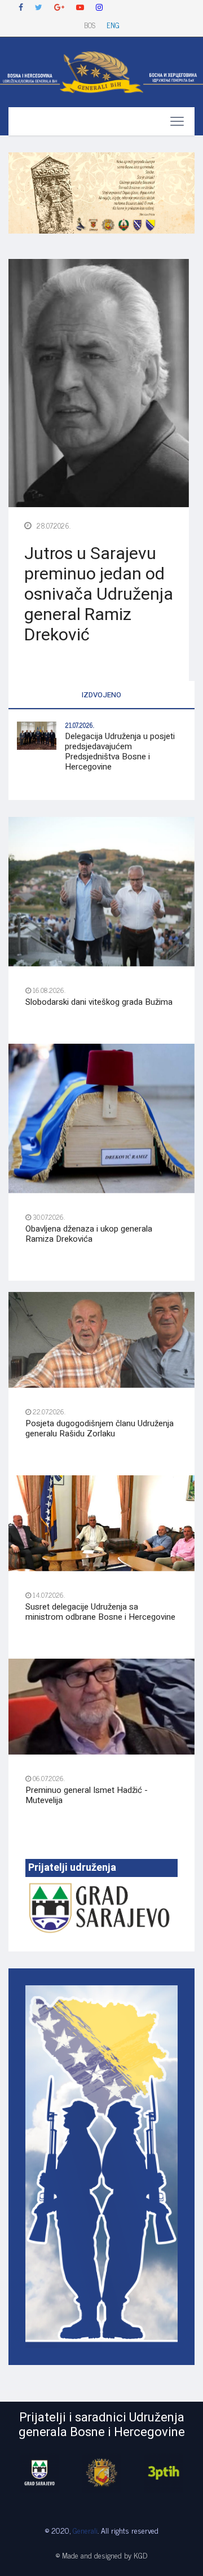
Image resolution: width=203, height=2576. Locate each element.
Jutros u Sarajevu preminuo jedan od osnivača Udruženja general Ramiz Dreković (99, 595)
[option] (39, 2473)
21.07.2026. (80, 725)
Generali (85, 2530)
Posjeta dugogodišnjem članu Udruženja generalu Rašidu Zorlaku (100, 1428)
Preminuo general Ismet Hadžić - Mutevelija (87, 1795)
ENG (113, 25)
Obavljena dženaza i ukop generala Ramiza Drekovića (89, 1234)
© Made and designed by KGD (101, 2555)
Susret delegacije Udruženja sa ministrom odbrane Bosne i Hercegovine (100, 1612)
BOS (90, 25)
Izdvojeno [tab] (101, 695)
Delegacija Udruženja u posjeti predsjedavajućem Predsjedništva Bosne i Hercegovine (120, 751)
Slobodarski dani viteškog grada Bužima (99, 1002)
